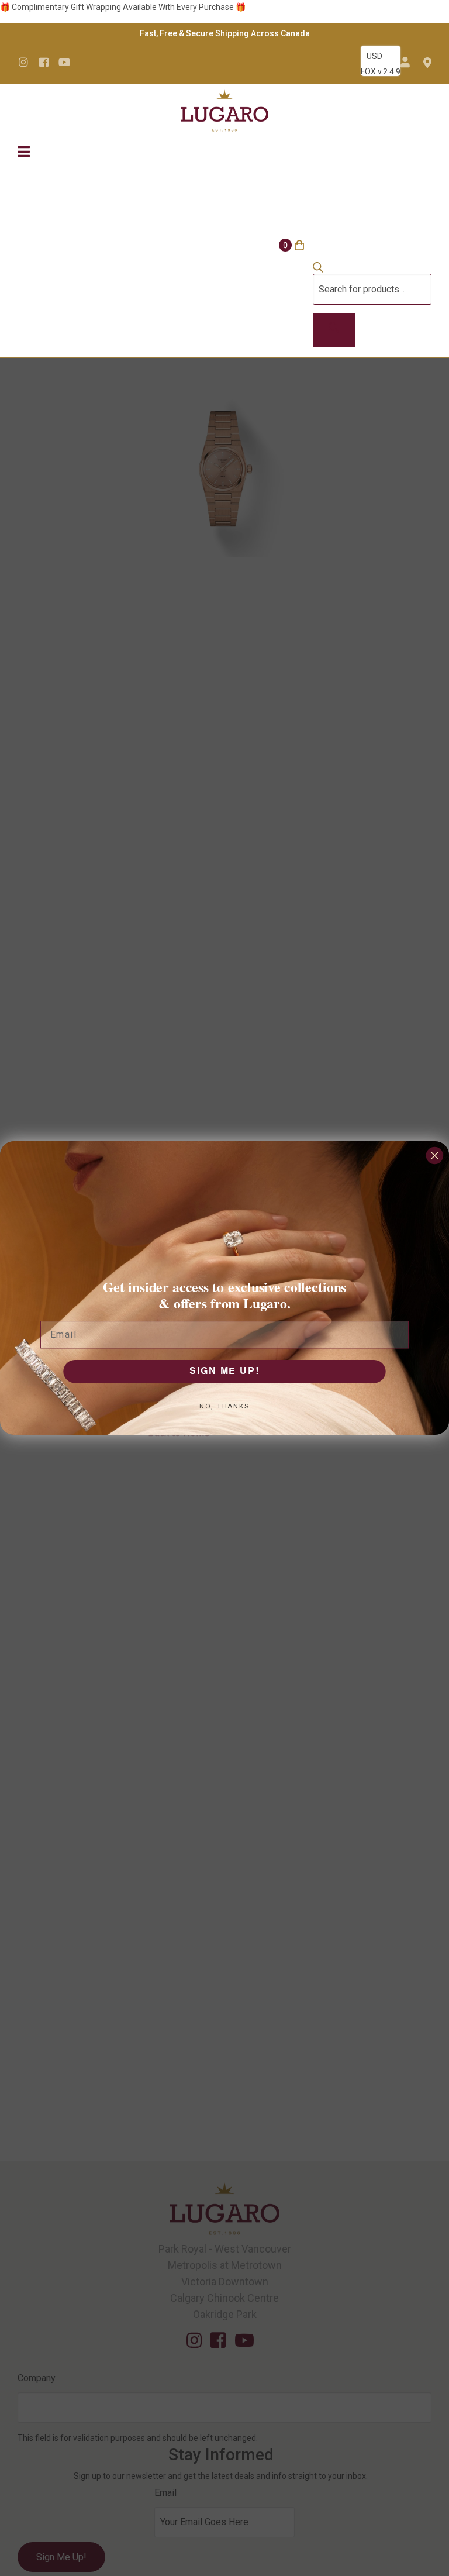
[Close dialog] (435, 1156)
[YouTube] (64, 62)
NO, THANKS (224, 1406)
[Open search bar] (318, 270)
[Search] (334, 330)
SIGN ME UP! (224, 1372)
